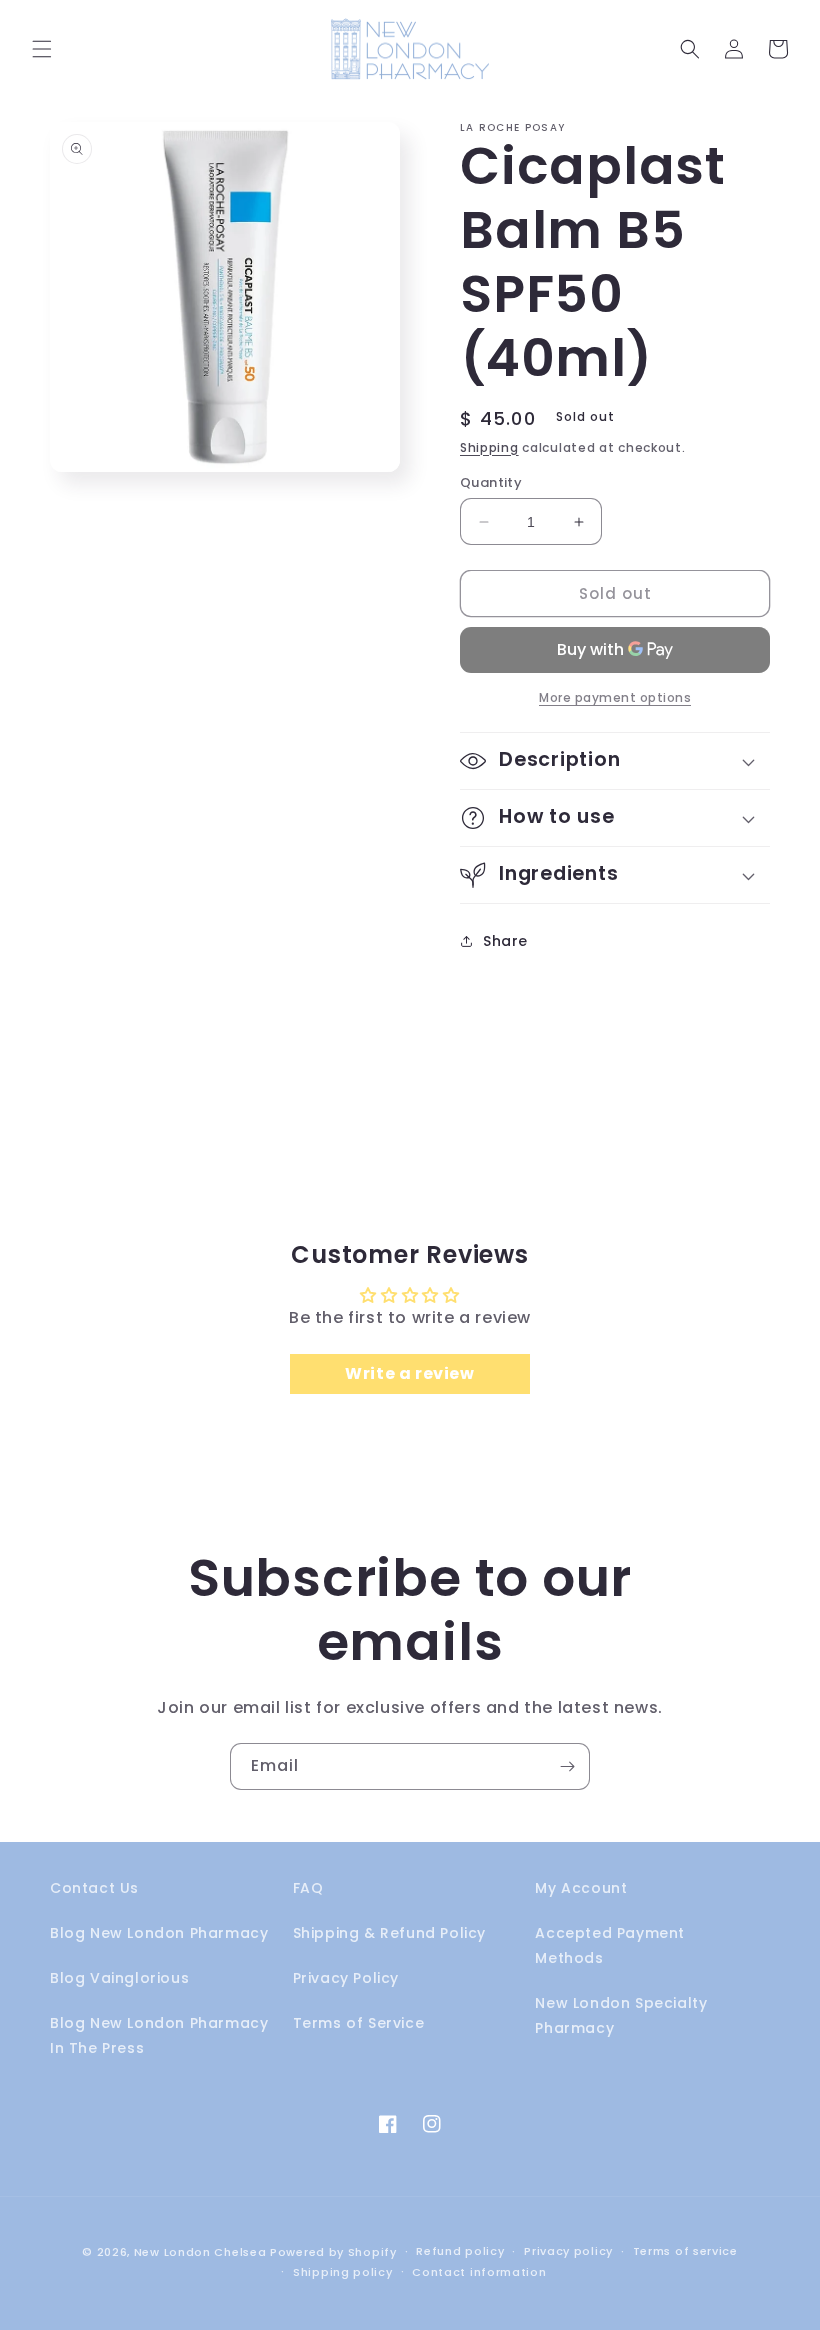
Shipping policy (343, 2272)
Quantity (491, 482)
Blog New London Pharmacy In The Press (159, 2035)
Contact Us (94, 1888)
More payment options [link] (615, 697)
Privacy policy (568, 2251)
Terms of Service (359, 2023)
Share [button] (505, 941)
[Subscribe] (567, 1766)
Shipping (489, 447)
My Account (581, 1888)
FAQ (308, 1888)
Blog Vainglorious (119, 1978)
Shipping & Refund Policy (389, 1933)
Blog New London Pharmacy (159, 1933)
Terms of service (685, 2251)
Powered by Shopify (333, 2252)
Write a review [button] (409, 1373)
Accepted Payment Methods (610, 1945)
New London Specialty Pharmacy (621, 2015)
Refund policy (460, 2251)
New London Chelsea (200, 2252)
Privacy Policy (346, 1978)
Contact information (479, 2272)
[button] (42, 49)
